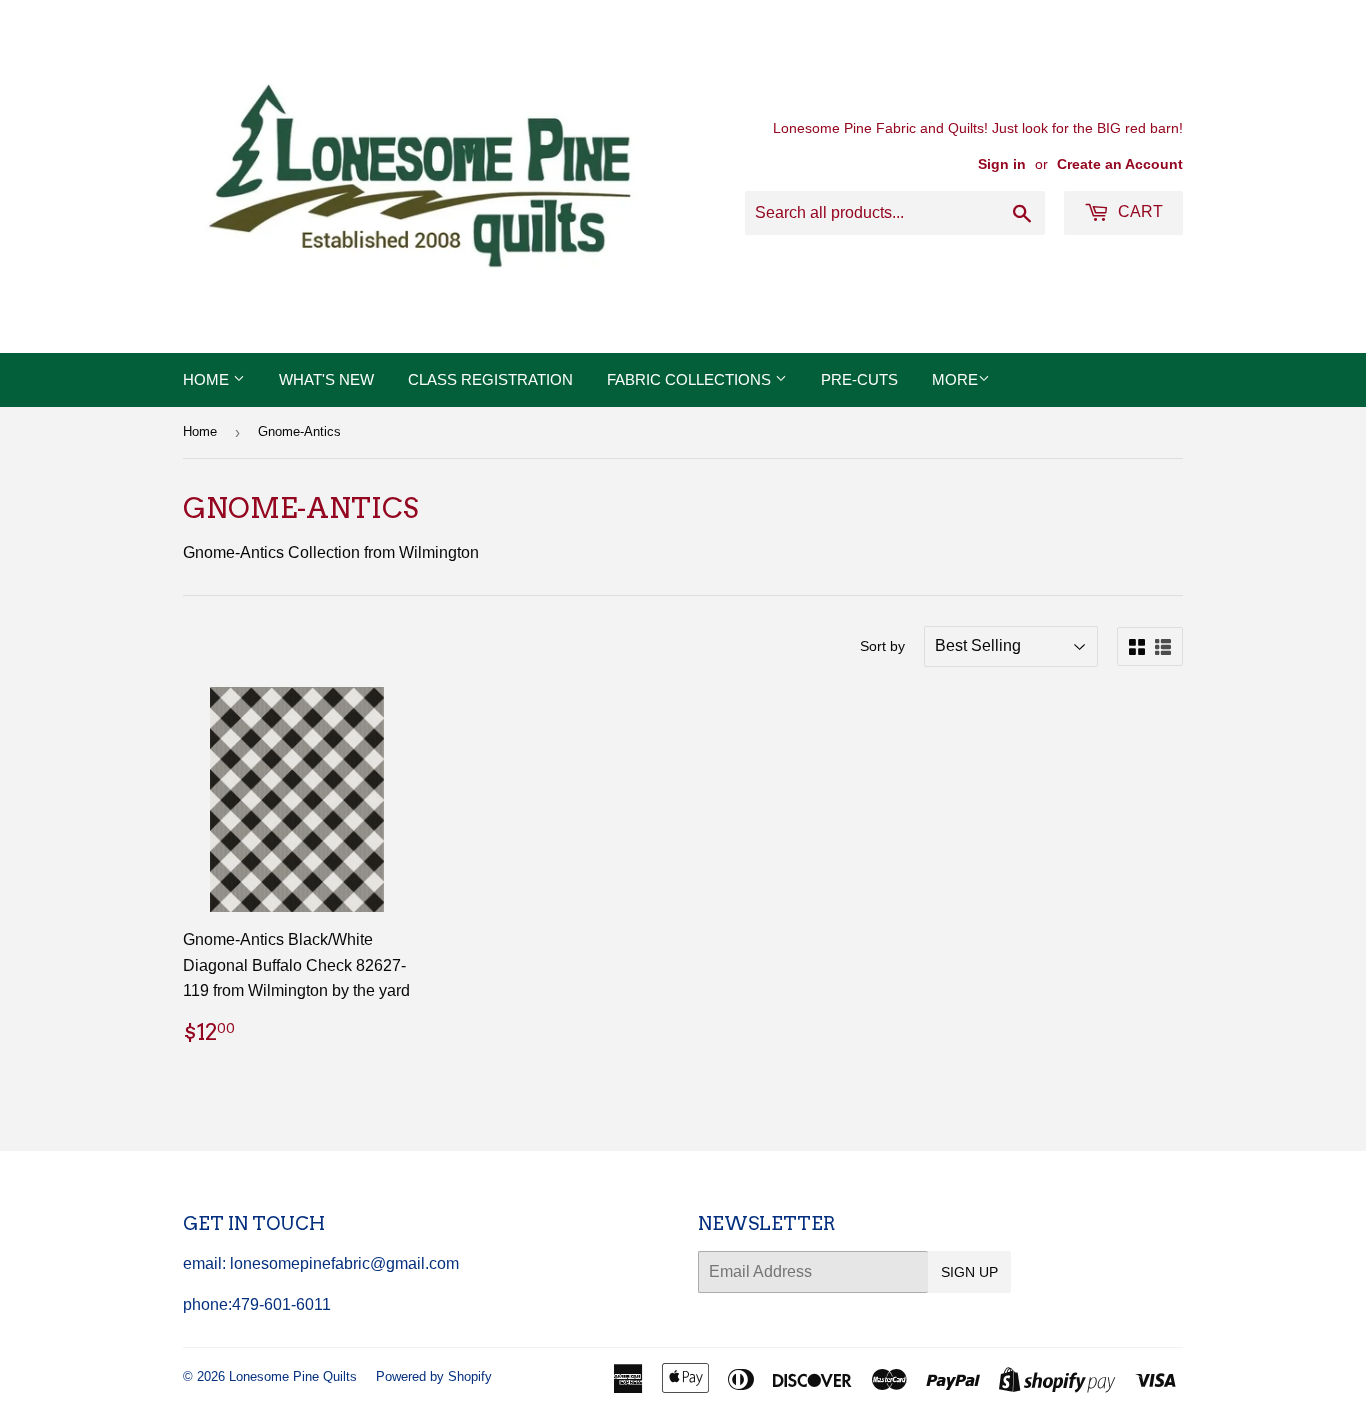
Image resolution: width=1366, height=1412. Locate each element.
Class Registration (490, 379)
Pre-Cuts (859, 379)
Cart (1138, 211)
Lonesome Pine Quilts (293, 1376)
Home (208, 379)
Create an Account (1120, 164)
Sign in (1002, 164)
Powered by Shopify (434, 1376)
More (955, 379)
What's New (326, 379)
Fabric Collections (691, 379)
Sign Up (969, 1272)
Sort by (882, 646)
